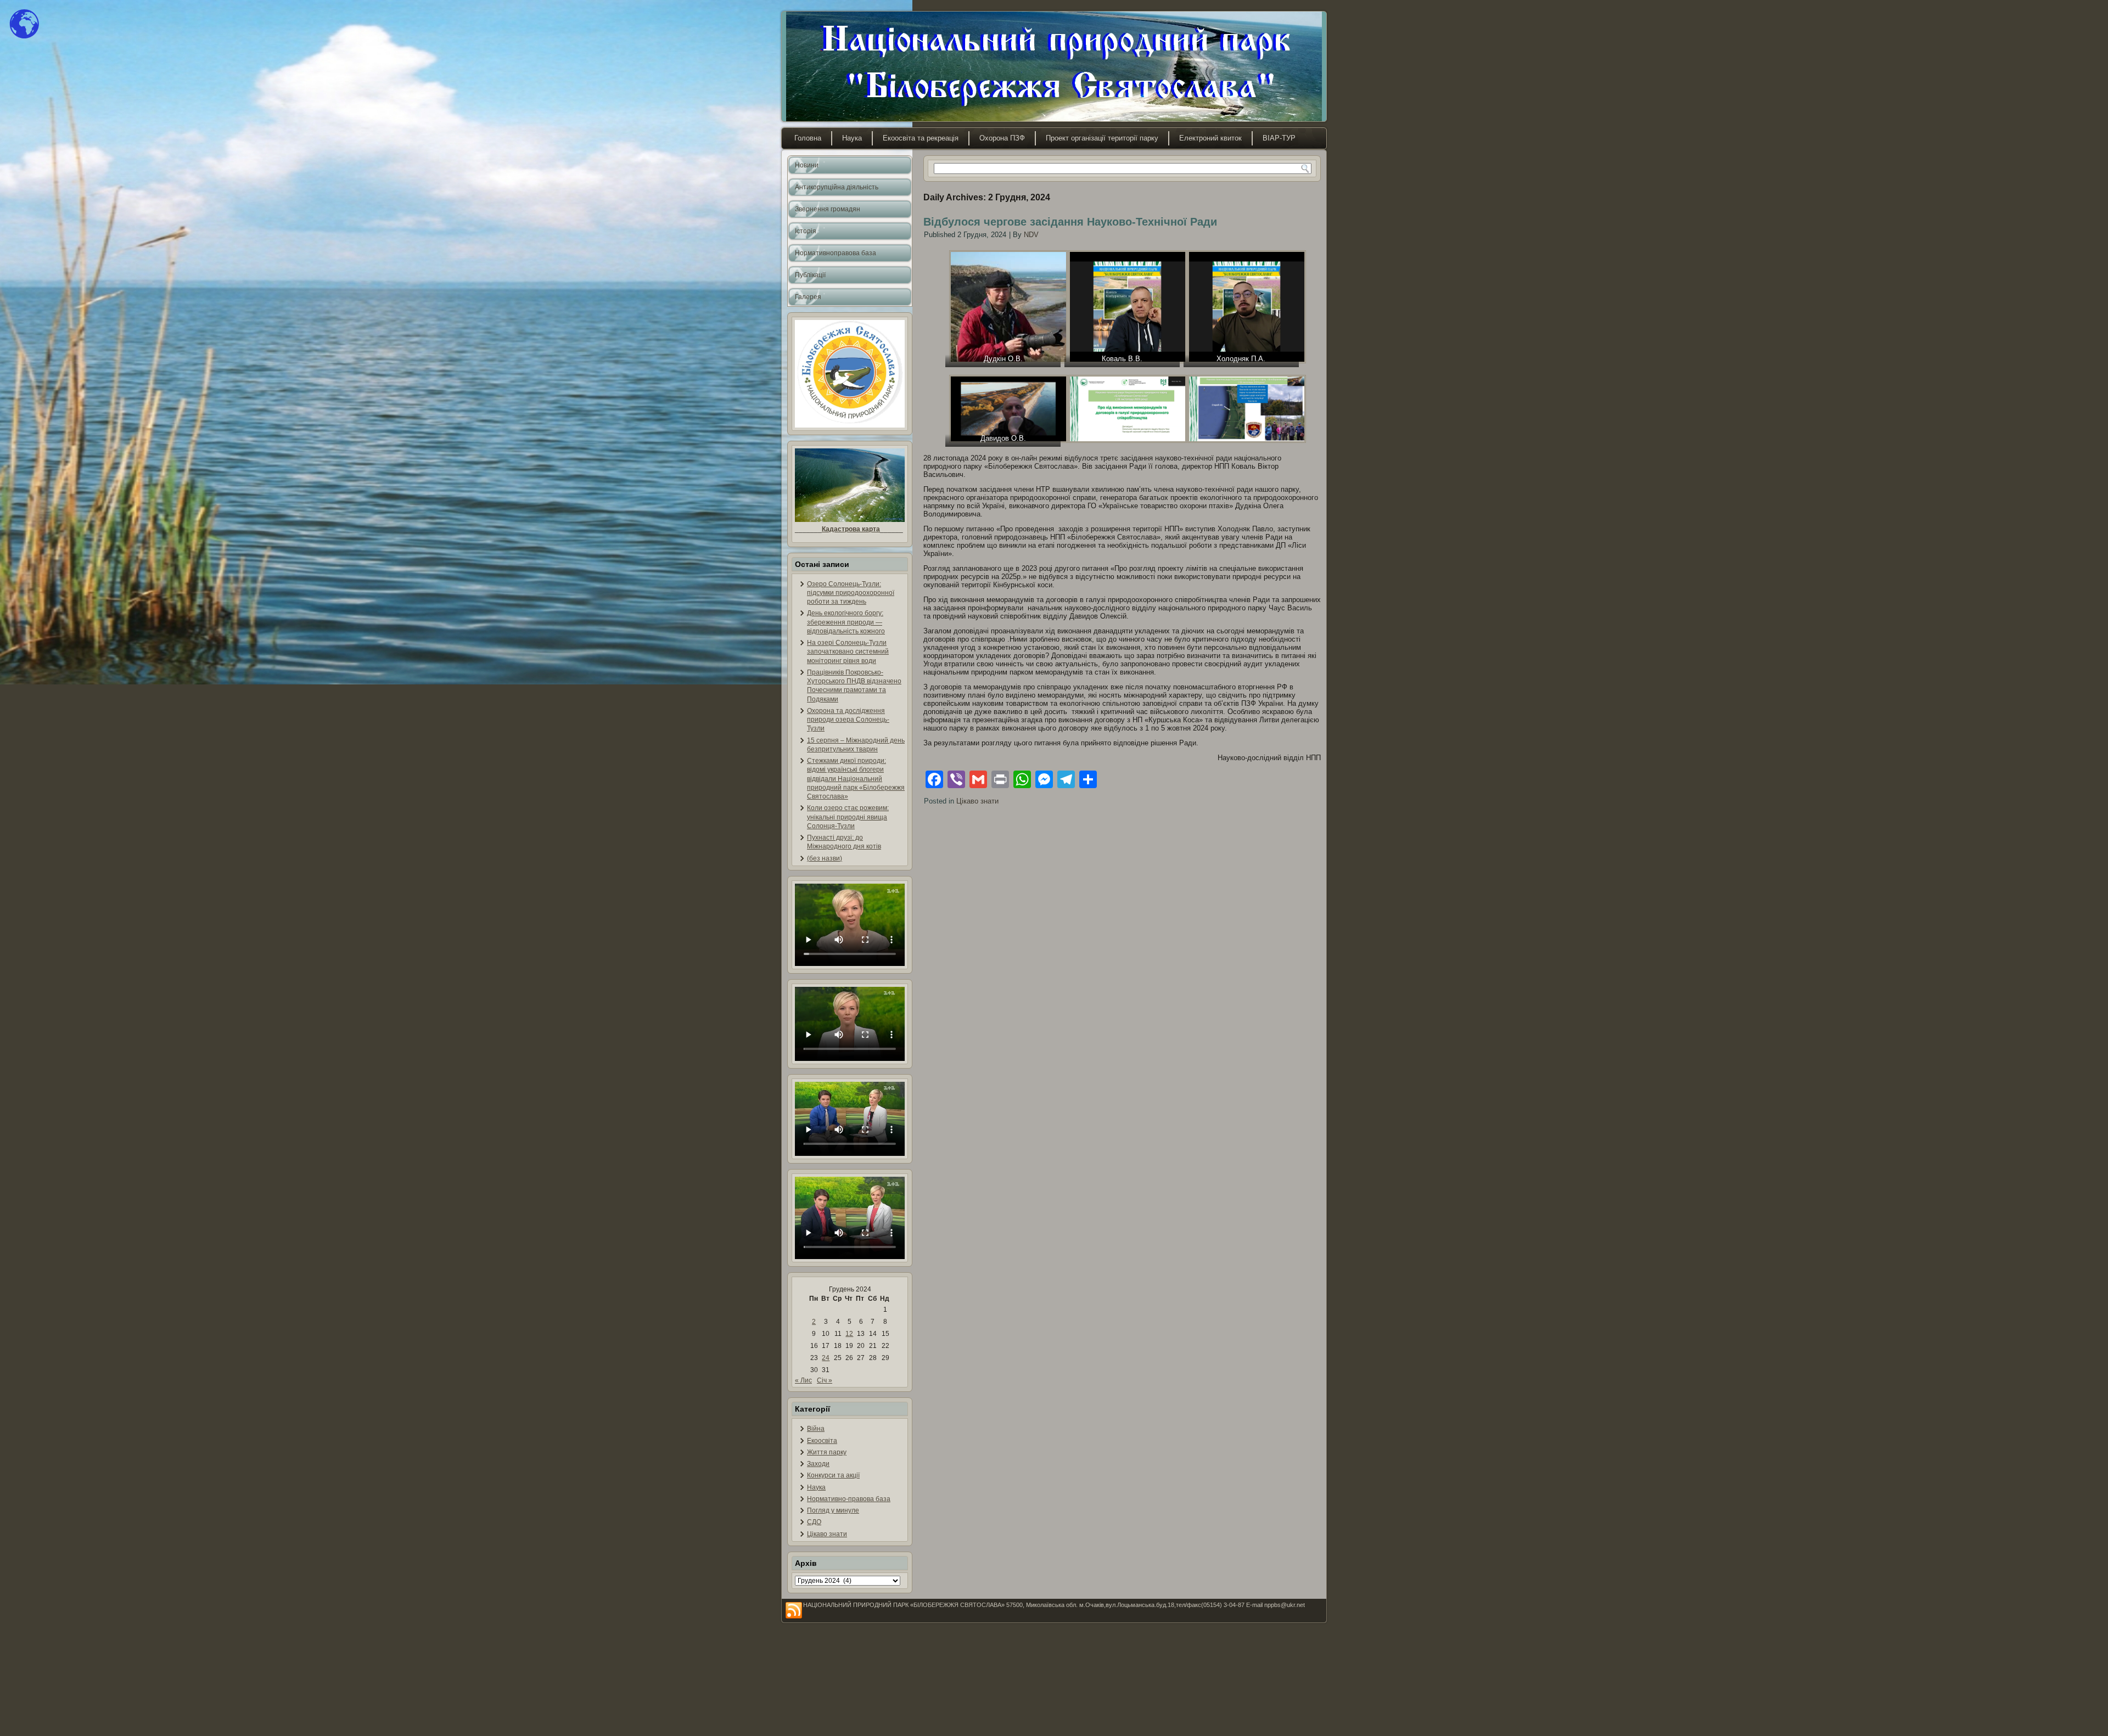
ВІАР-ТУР (1279, 138)
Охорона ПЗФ (1002, 138)
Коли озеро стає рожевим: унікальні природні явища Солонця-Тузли (848, 817)
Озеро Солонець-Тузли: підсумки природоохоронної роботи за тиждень (851, 593)
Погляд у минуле (833, 1510)
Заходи (818, 1464)
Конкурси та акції (833, 1475)
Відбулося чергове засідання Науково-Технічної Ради (1070, 222)
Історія (806, 231)
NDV (1031, 235)
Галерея (808, 297)
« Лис (803, 1380)
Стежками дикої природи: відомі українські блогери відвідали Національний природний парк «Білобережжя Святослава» (856, 779)
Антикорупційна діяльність (837, 187)
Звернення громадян (828, 209)
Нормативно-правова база (849, 1499)
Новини (807, 165)
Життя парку (827, 1452)
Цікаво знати (827, 1534)
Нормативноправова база (836, 253)
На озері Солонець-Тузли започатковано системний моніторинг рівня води (848, 652)
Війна (816, 1429)
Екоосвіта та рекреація (921, 138)
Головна (808, 138)
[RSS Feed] (794, 1611)
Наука (852, 138)
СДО (814, 1522)
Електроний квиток (1210, 138)
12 (849, 1334)
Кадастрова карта (851, 529)
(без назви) (825, 858)
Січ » (825, 1380)
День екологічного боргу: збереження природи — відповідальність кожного (846, 622)
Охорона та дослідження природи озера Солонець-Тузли (848, 720)
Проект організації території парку (1102, 138)
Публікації (810, 275)
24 (826, 1358)
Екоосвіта (822, 1441)
